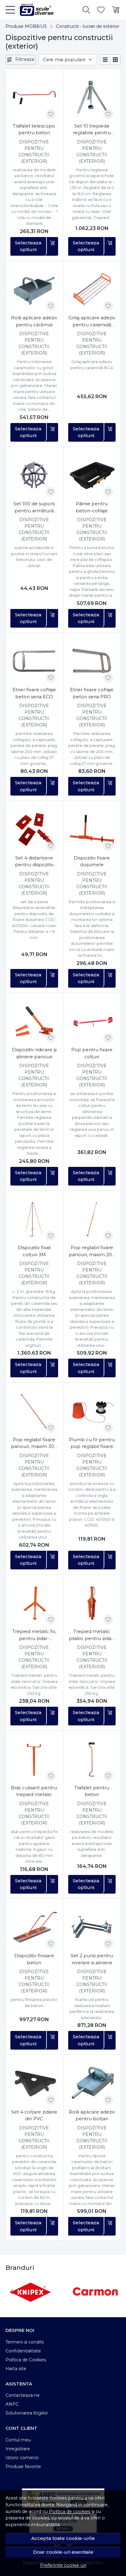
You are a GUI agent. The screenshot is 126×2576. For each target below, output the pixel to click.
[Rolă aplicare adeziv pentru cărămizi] (34, 290)
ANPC (12, 2404)
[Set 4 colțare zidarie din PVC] (34, 2084)
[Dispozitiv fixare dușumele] (92, 830)
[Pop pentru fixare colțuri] (92, 1022)
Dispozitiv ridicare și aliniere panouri (34, 1053)
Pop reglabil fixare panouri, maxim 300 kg (34, 1443)
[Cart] (116, 10)
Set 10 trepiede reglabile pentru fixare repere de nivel (92, 130)
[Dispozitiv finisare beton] (34, 1928)
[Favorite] (101, 10)
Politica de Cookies (26, 2360)
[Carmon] (95, 2303)
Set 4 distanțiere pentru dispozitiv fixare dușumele (34, 862)
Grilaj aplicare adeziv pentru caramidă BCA (92, 321)
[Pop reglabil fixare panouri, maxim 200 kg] (92, 1219)
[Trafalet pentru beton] (92, 1759)
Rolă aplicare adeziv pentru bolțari (92, 2115)
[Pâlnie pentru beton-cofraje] (92, 476)
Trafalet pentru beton (92, 1791)
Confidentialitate (23, 2351)
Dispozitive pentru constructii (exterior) (34, 152)
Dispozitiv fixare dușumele (92, 861)
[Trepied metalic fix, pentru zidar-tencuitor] (34, 1603)
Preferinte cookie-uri (63, 2565)
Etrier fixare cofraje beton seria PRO (92, 693)
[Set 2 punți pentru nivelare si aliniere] (92, 1928)
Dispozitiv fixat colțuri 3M (34, 1251)
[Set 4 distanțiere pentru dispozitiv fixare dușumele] (34, 830)
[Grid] (115, 60)
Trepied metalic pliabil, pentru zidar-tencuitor (92, 1635)
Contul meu (18, 2440)
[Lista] (105, 60)
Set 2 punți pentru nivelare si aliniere (92, 1959)
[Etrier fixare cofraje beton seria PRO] (92, 662)
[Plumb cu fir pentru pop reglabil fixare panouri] (92, 1411)
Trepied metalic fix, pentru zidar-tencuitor (34, 1635)
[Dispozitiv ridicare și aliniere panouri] (34, 1022)
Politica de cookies (70, 2511)
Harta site (16, 2369)
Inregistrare (18, 2449)
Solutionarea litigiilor (27, 2413)
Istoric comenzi (22, 2458)
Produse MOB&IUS (26, 26)
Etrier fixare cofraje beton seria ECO (34, 693)
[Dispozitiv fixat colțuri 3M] (34, 1219)
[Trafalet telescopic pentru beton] (34, 98)
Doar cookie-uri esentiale (63, 2552)
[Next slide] (114, 2292)
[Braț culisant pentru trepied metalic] (34, 1759)
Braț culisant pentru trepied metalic (34, 1791)
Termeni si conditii (25, 2342)
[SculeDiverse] (34, 10)
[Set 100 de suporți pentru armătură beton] (34, 476)
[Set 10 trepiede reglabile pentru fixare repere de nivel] (92, 98)
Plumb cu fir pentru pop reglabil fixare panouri (92, 1443)
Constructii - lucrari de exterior (88, 26)
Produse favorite (23, 2467)
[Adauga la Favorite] (51, 114)
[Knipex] (31, 2303)
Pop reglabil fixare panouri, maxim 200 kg (92, 1251)
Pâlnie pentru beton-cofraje (92, 507)
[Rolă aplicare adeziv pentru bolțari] (92, 2084)
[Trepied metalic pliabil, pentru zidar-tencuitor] (92, 1603)
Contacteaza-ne (23, 2395)
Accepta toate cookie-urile (63, 2538)
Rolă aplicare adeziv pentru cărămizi (34, 321)
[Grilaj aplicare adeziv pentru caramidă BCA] (92, 290)
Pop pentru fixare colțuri (92, 1053)
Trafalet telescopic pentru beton (34, 129)
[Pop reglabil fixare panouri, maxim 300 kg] (34, 1411)
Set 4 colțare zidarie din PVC (34, 2115)
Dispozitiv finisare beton (34, 1959)
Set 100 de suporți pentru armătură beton (34, 507)
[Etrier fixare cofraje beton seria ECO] (34, 662)
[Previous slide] (12, 2292)
